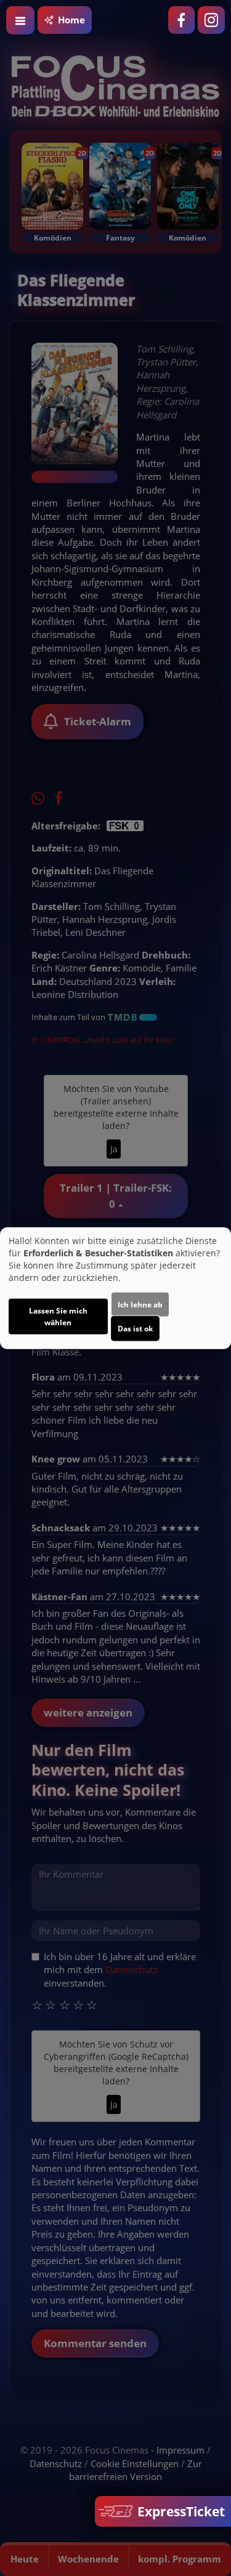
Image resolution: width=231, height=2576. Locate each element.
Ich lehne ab (140, 1305)
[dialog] (115, 1288)
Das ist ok (135, 1329)
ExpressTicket (180, 2511)
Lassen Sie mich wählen (58, 1317)
